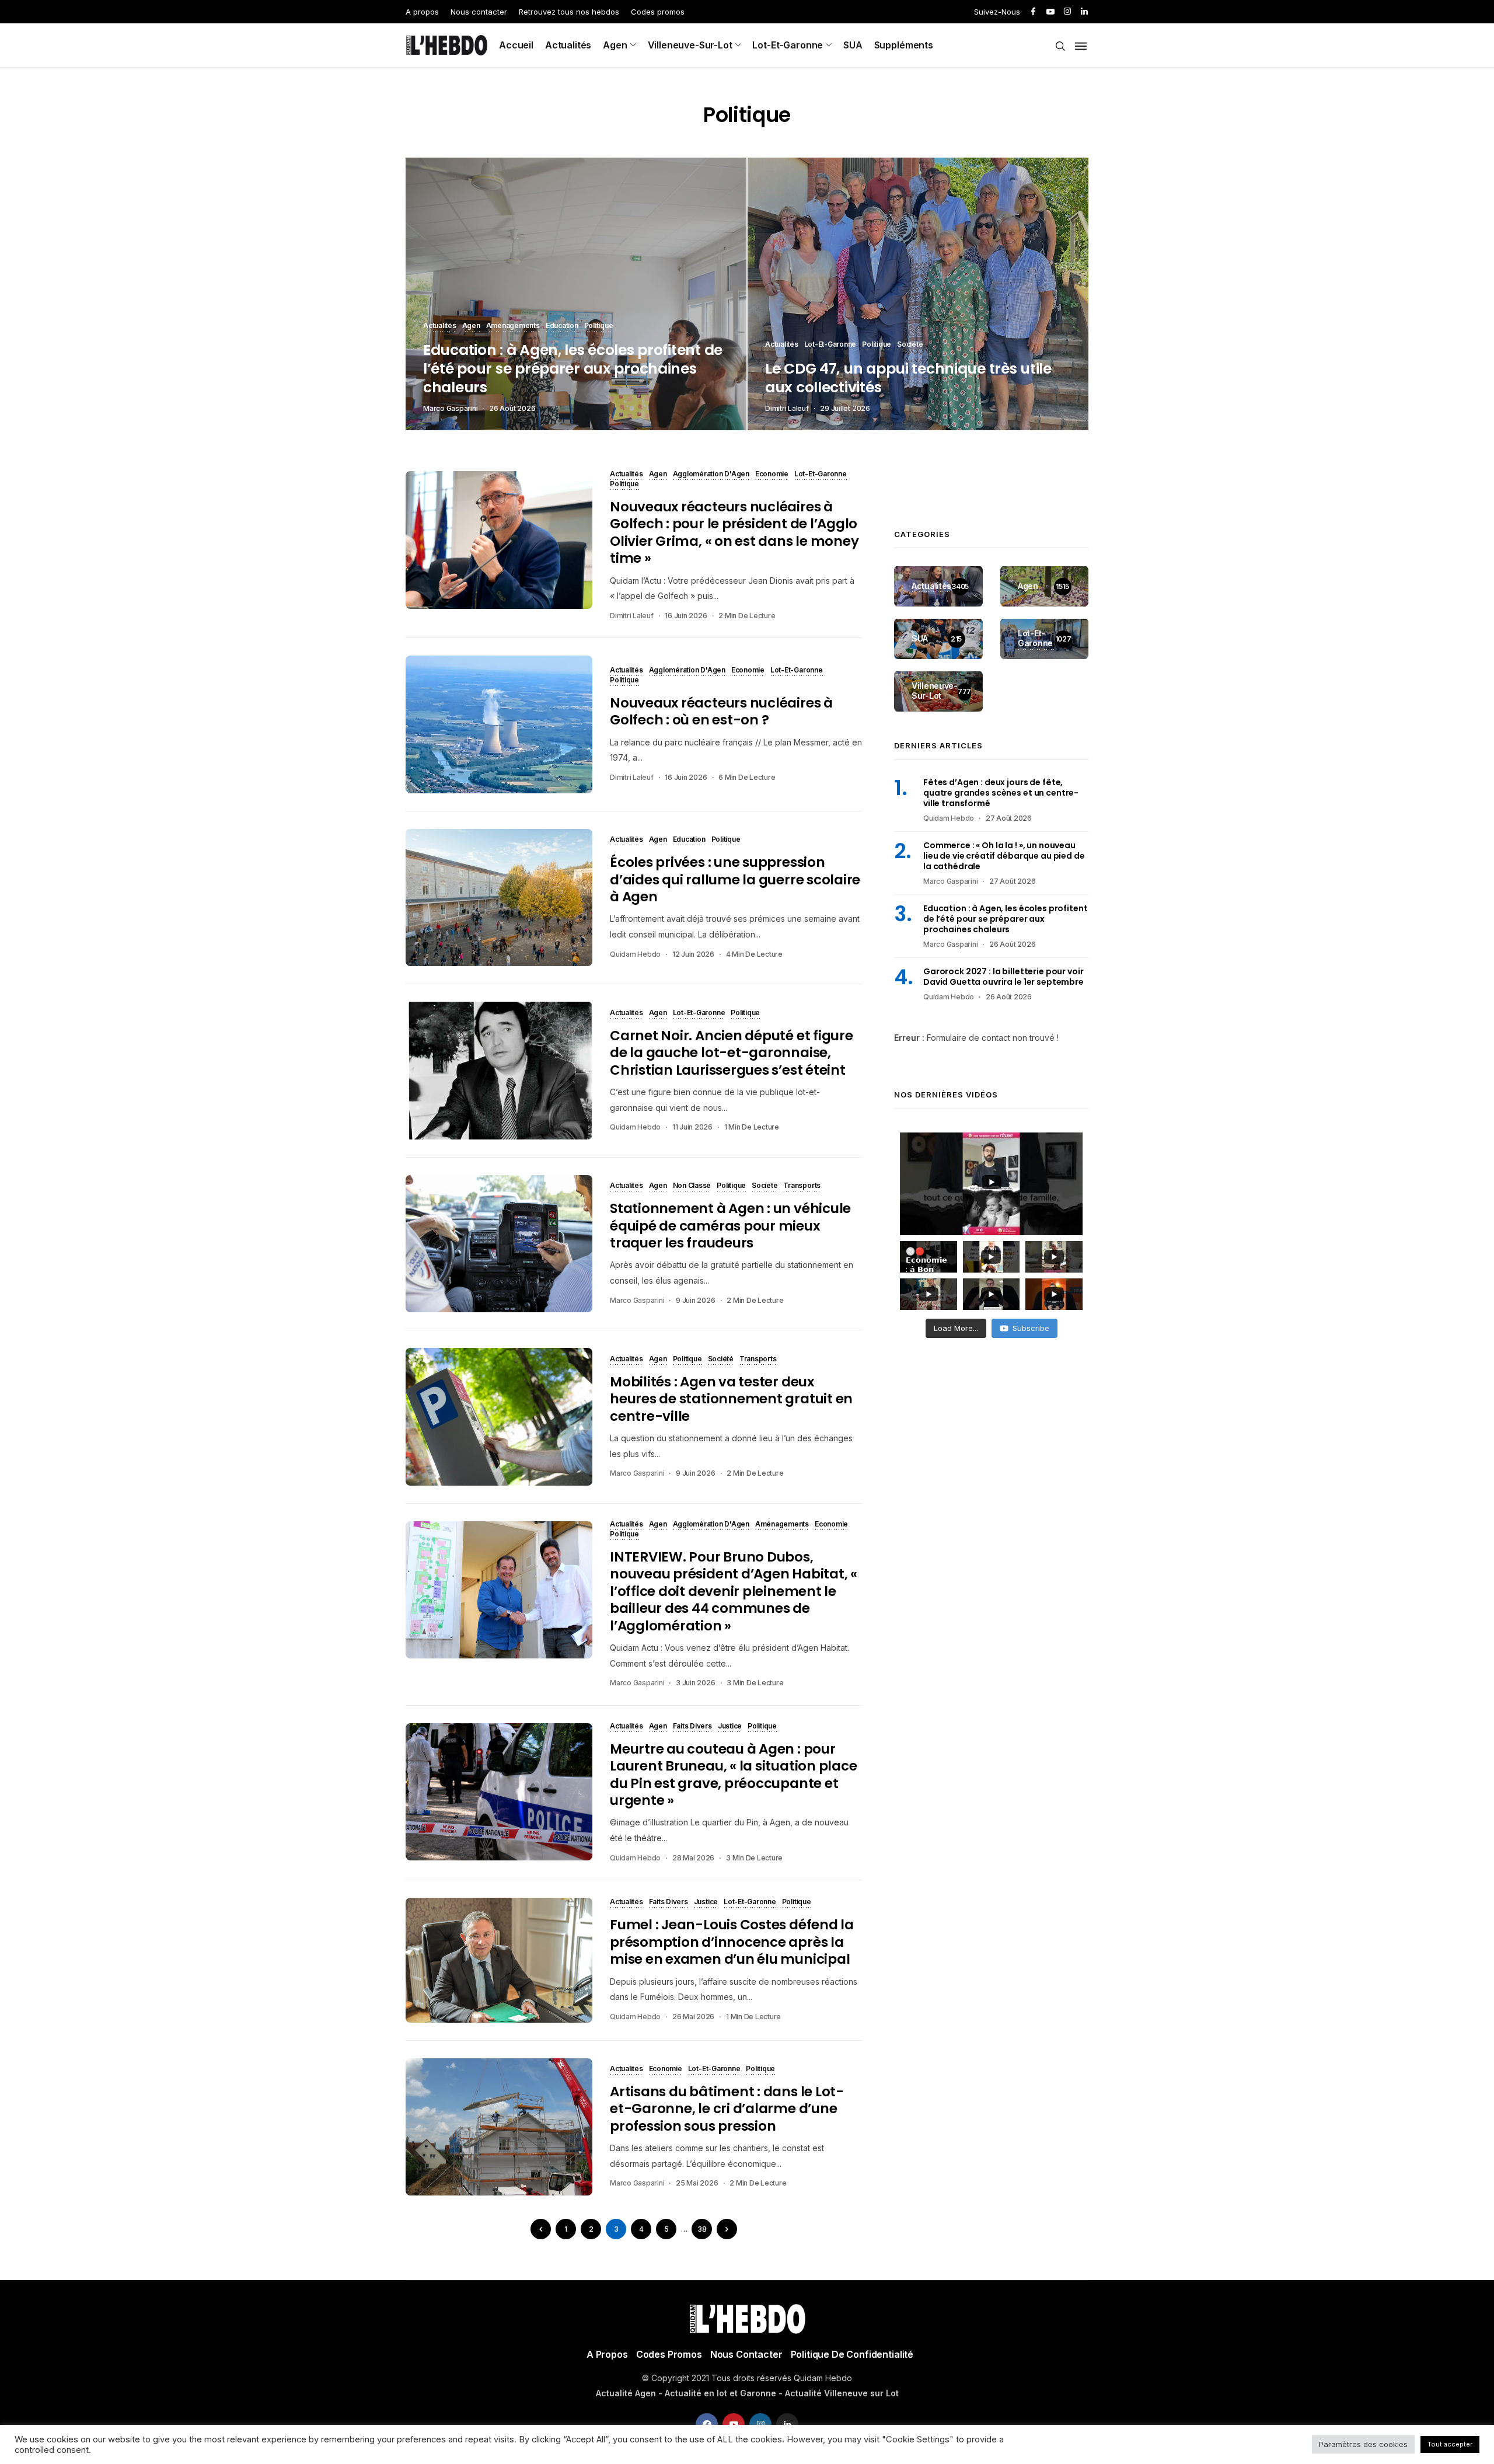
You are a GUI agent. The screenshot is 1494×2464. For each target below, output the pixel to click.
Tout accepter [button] (1450, 2444)
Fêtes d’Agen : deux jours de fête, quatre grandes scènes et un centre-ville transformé (1001, 793)
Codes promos (658, 12)
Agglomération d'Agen (711, 475)
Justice (730, 1727)
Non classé (692, 1186)
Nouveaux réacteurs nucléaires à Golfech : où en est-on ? (721, 711)
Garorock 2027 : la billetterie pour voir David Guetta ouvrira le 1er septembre (1003, 977)
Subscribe (1031, 1328)
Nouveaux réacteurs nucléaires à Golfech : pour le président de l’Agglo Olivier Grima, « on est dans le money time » (734, 532)
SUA (853, 45)
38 (702, 2229)
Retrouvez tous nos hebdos (569, 12)
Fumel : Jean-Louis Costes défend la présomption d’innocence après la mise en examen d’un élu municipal (732, 1942)
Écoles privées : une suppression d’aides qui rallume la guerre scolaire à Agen (735, 879)
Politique (599, 326)
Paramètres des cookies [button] (1363, 2444)
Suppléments (904, 45)
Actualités (568, 45)
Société (910, 345)
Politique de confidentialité (852, 2354)
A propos (422, 12)
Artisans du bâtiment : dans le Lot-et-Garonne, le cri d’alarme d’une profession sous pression (727, 2109)
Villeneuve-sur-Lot (690, 45)
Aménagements (513, 326)
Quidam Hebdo (635, 954)
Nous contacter (479, 12)
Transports (802, 1186)
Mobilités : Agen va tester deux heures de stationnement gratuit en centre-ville (731, 1399)
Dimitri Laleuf (787, 408)
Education (562, 326)
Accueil (516, 45)
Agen (615, 45)
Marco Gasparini (450, 408)
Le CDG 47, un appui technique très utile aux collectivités (908, 378)
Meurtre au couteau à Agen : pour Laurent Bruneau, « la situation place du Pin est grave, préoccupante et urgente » (734, 1775)
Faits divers (692, 1727)
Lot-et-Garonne (788, 45)
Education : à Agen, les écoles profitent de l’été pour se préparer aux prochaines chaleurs (573, 369)
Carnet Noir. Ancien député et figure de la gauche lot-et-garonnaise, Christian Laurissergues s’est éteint (732, 1053)
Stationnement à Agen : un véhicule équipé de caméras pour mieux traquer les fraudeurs (730, 1226)
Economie (772, 475)
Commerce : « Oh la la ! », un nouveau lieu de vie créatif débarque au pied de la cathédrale (1004, 856)
